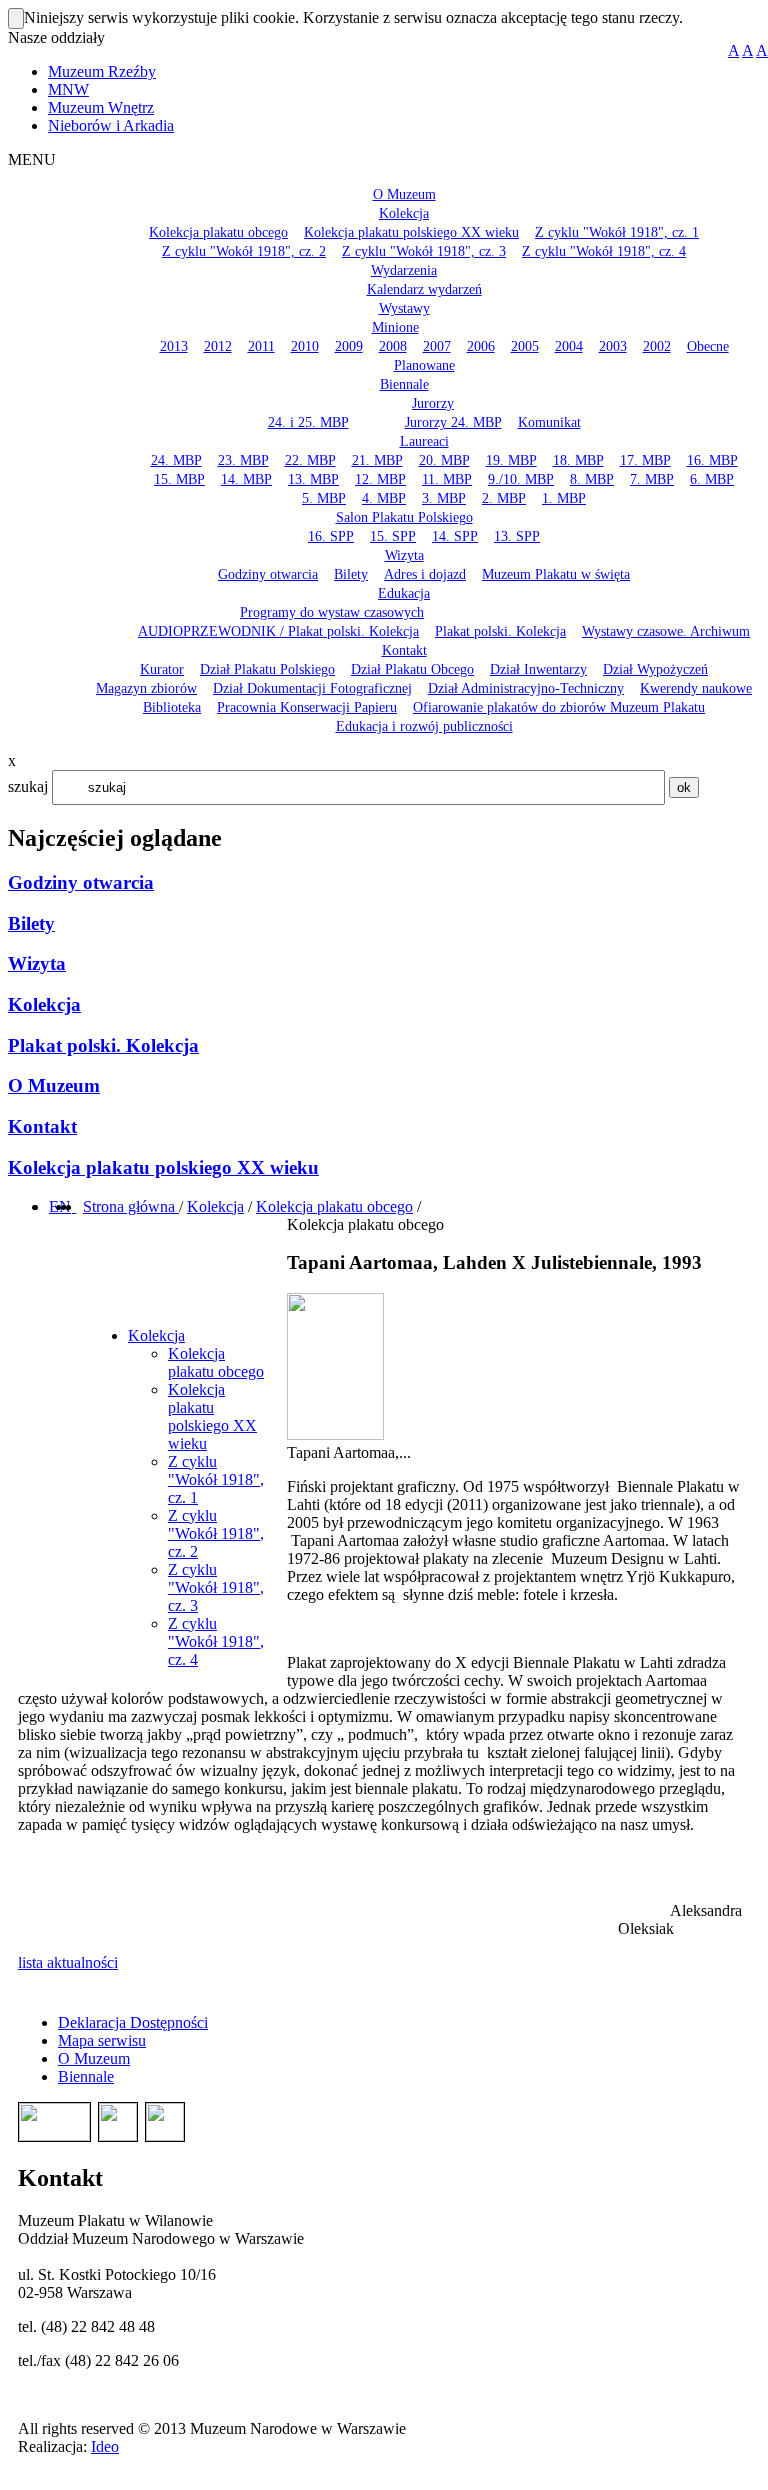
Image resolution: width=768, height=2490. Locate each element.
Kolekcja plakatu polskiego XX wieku (163, 1167)
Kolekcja (44, 1004)
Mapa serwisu (102, 2040)
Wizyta (37, 963)
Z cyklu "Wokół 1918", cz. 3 (216, 1587)
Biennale (86, 2076)
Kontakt (42, 1126)
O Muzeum (54, 1085)
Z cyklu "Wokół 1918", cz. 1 (216, 1479)
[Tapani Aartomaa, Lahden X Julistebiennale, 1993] (335, 1434)
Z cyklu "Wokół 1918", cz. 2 (216, 1533)
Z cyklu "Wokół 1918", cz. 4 (216, 1641)
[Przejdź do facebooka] (74, 1206)
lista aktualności (68, 1962)
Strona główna (131, 1206)
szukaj (28, 786)
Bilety (31, 923)
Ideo (105, 2446)
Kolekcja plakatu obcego (334, 1206)
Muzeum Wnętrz (101, 107)
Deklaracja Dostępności (133, 2022)
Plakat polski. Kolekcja (103, 1045)
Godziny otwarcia (81, 882)
